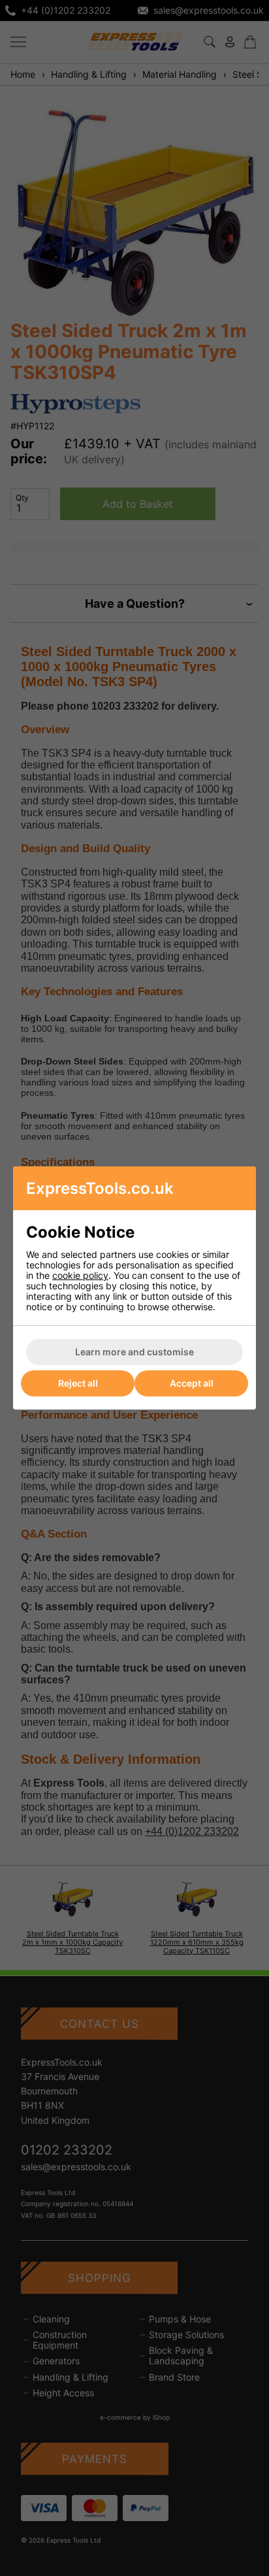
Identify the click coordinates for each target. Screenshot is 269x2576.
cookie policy (80, 1275)
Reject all (78, 1383)
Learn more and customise (134, 1352)
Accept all (192, 1383)
